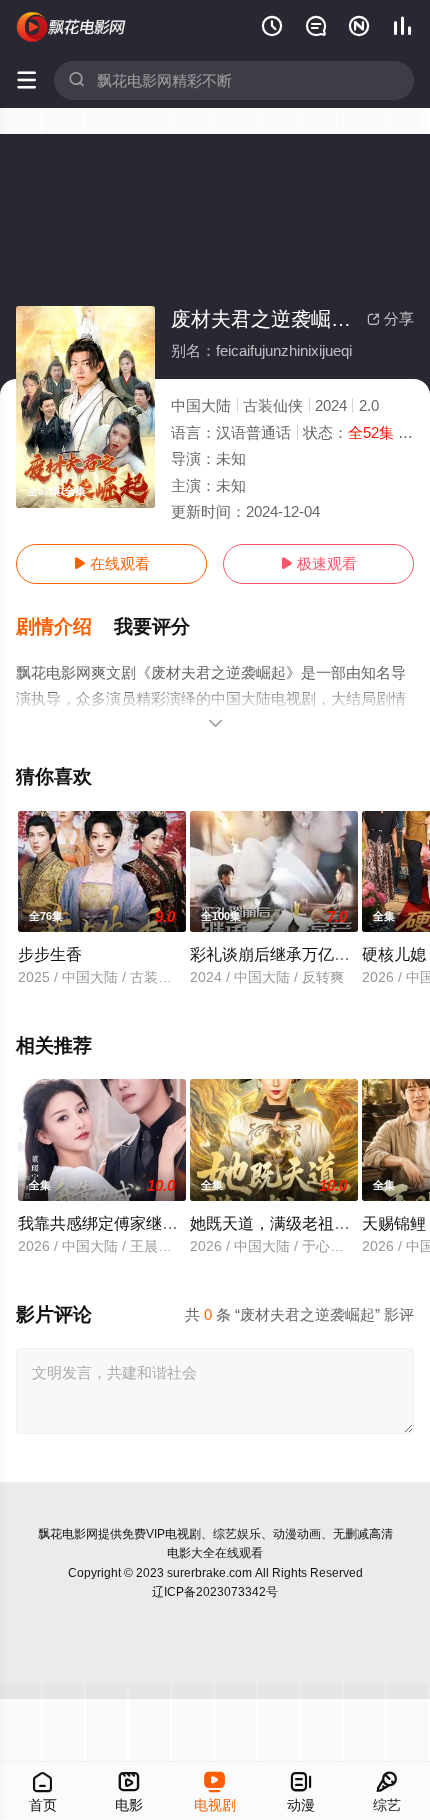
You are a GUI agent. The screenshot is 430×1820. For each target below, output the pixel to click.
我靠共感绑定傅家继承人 (106, 1223)
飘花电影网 (68, 1534)
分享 (390, 318)
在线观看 (111, 563)
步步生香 (50, 954)
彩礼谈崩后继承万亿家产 (278, 954)
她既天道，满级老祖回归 (278, 1223)
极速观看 (318, 563)
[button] (65, 627)
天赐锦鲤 (394, 1223)
